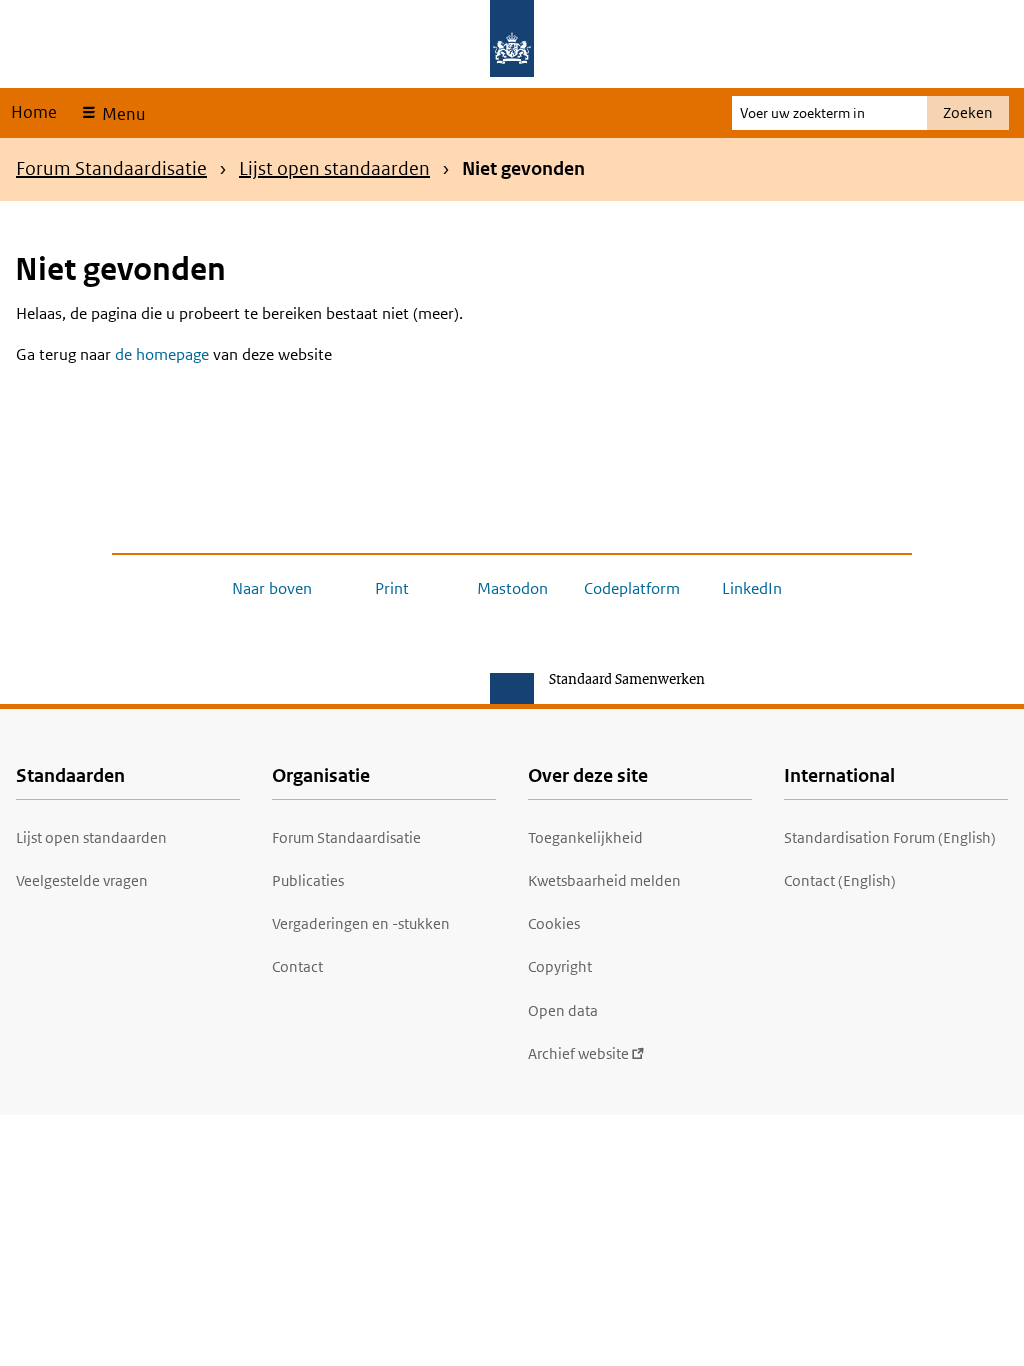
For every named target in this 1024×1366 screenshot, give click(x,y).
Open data (563, 1010)
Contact (297, 966)
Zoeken (968, 112)
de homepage (162, 354)
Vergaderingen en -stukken (361, 923)
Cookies (554, 923)
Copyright (560, 966)
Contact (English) (840, 880)
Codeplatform (632, 588)
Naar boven (272, 588)
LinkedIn (752, 588)
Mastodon (512, 588)
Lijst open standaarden (334, 168)
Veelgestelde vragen (82, 880)
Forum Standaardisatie (111, 168)
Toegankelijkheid (585, 837)
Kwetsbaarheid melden (604, 880)
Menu (121, 114)
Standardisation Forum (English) (890, 837)
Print (392, 588)
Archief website (578, 1053)
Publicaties (308, 880)
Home (34, 112)
